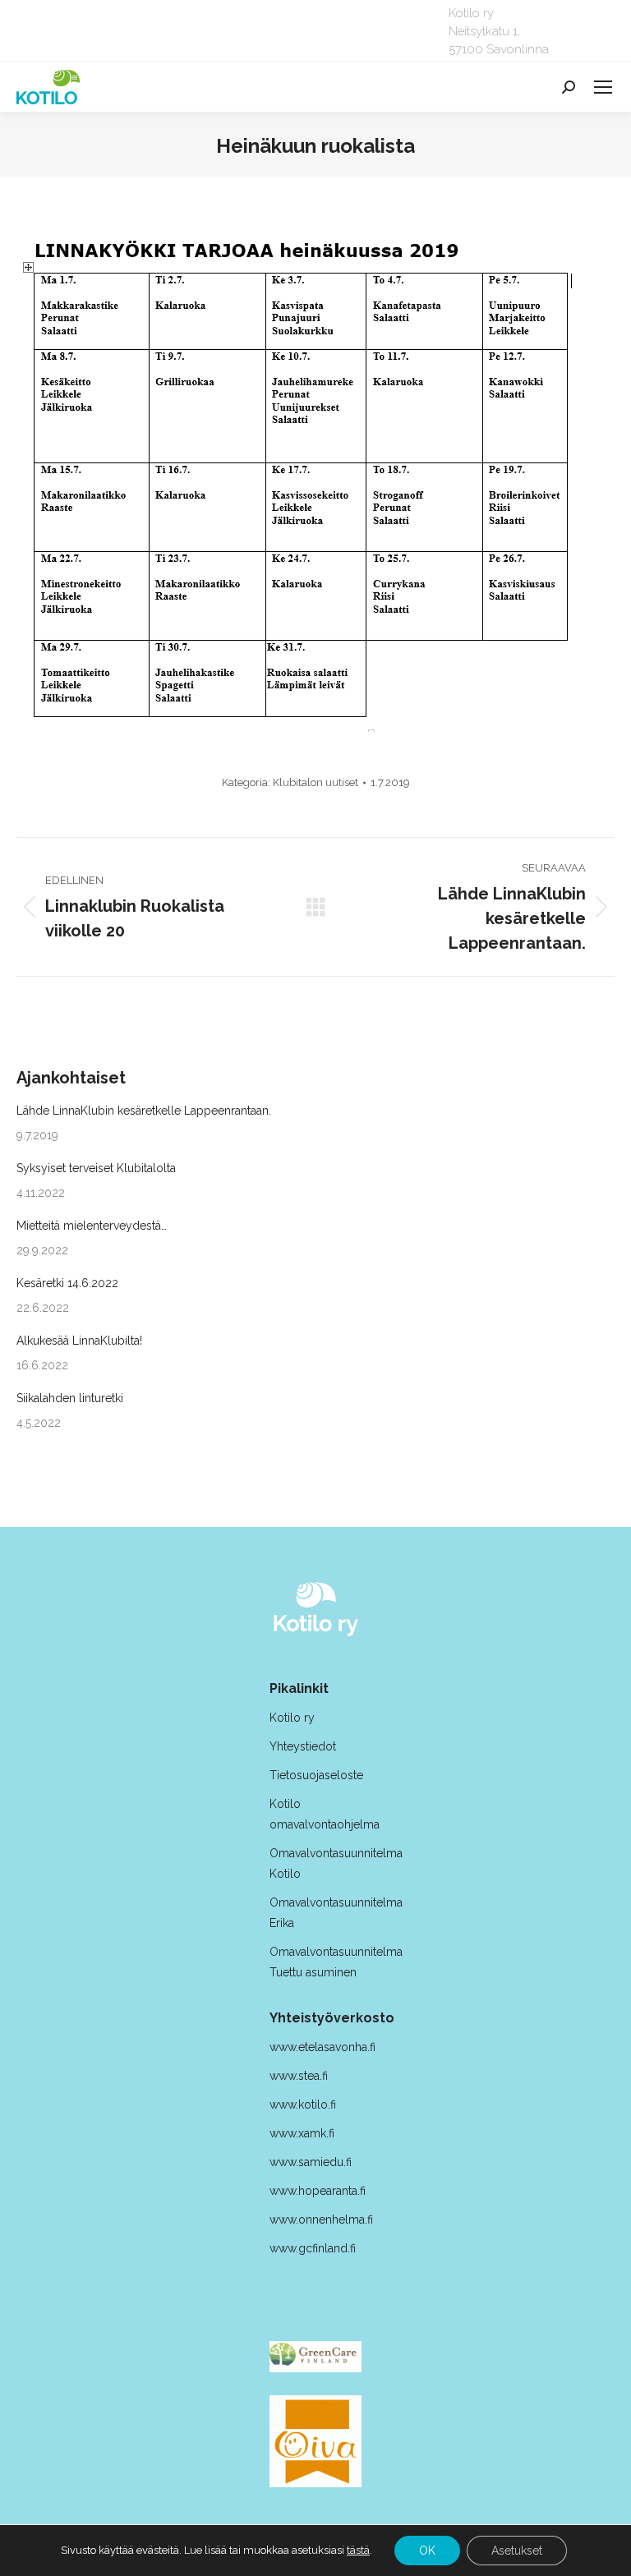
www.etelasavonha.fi (322, 2047)
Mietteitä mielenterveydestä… (92, 1226)
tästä (358, 2550)
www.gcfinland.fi (313, 2248)
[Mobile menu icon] (603, 87)
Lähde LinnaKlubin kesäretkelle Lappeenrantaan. (144, 1111)
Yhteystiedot (303, 1746)
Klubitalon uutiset (315, 782)
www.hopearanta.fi (318, 2191)
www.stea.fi (299, 2076)
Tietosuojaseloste (316, 1775)
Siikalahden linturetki (70, 1398)
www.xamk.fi (302, 2133)
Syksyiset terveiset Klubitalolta (96, 1168)
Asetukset (517, 2551)
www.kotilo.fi (303, 2104)
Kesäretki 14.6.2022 (67, 1283)
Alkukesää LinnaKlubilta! (79, 1341)
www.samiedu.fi (311, 2162)
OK (427, 2551)
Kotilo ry (294, 1718)
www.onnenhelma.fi (321, 2219)
